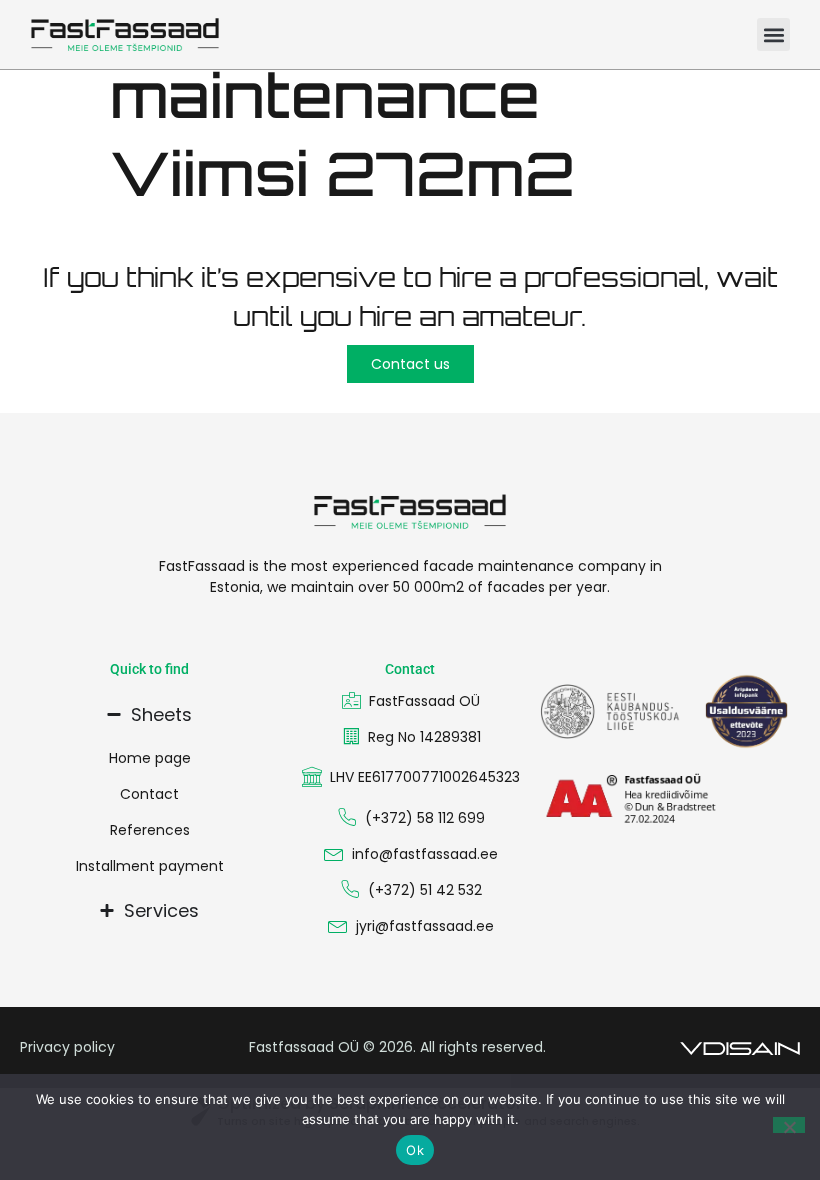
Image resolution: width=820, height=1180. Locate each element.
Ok (415, 1150)
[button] (773, 34)
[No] (789, 1125)
